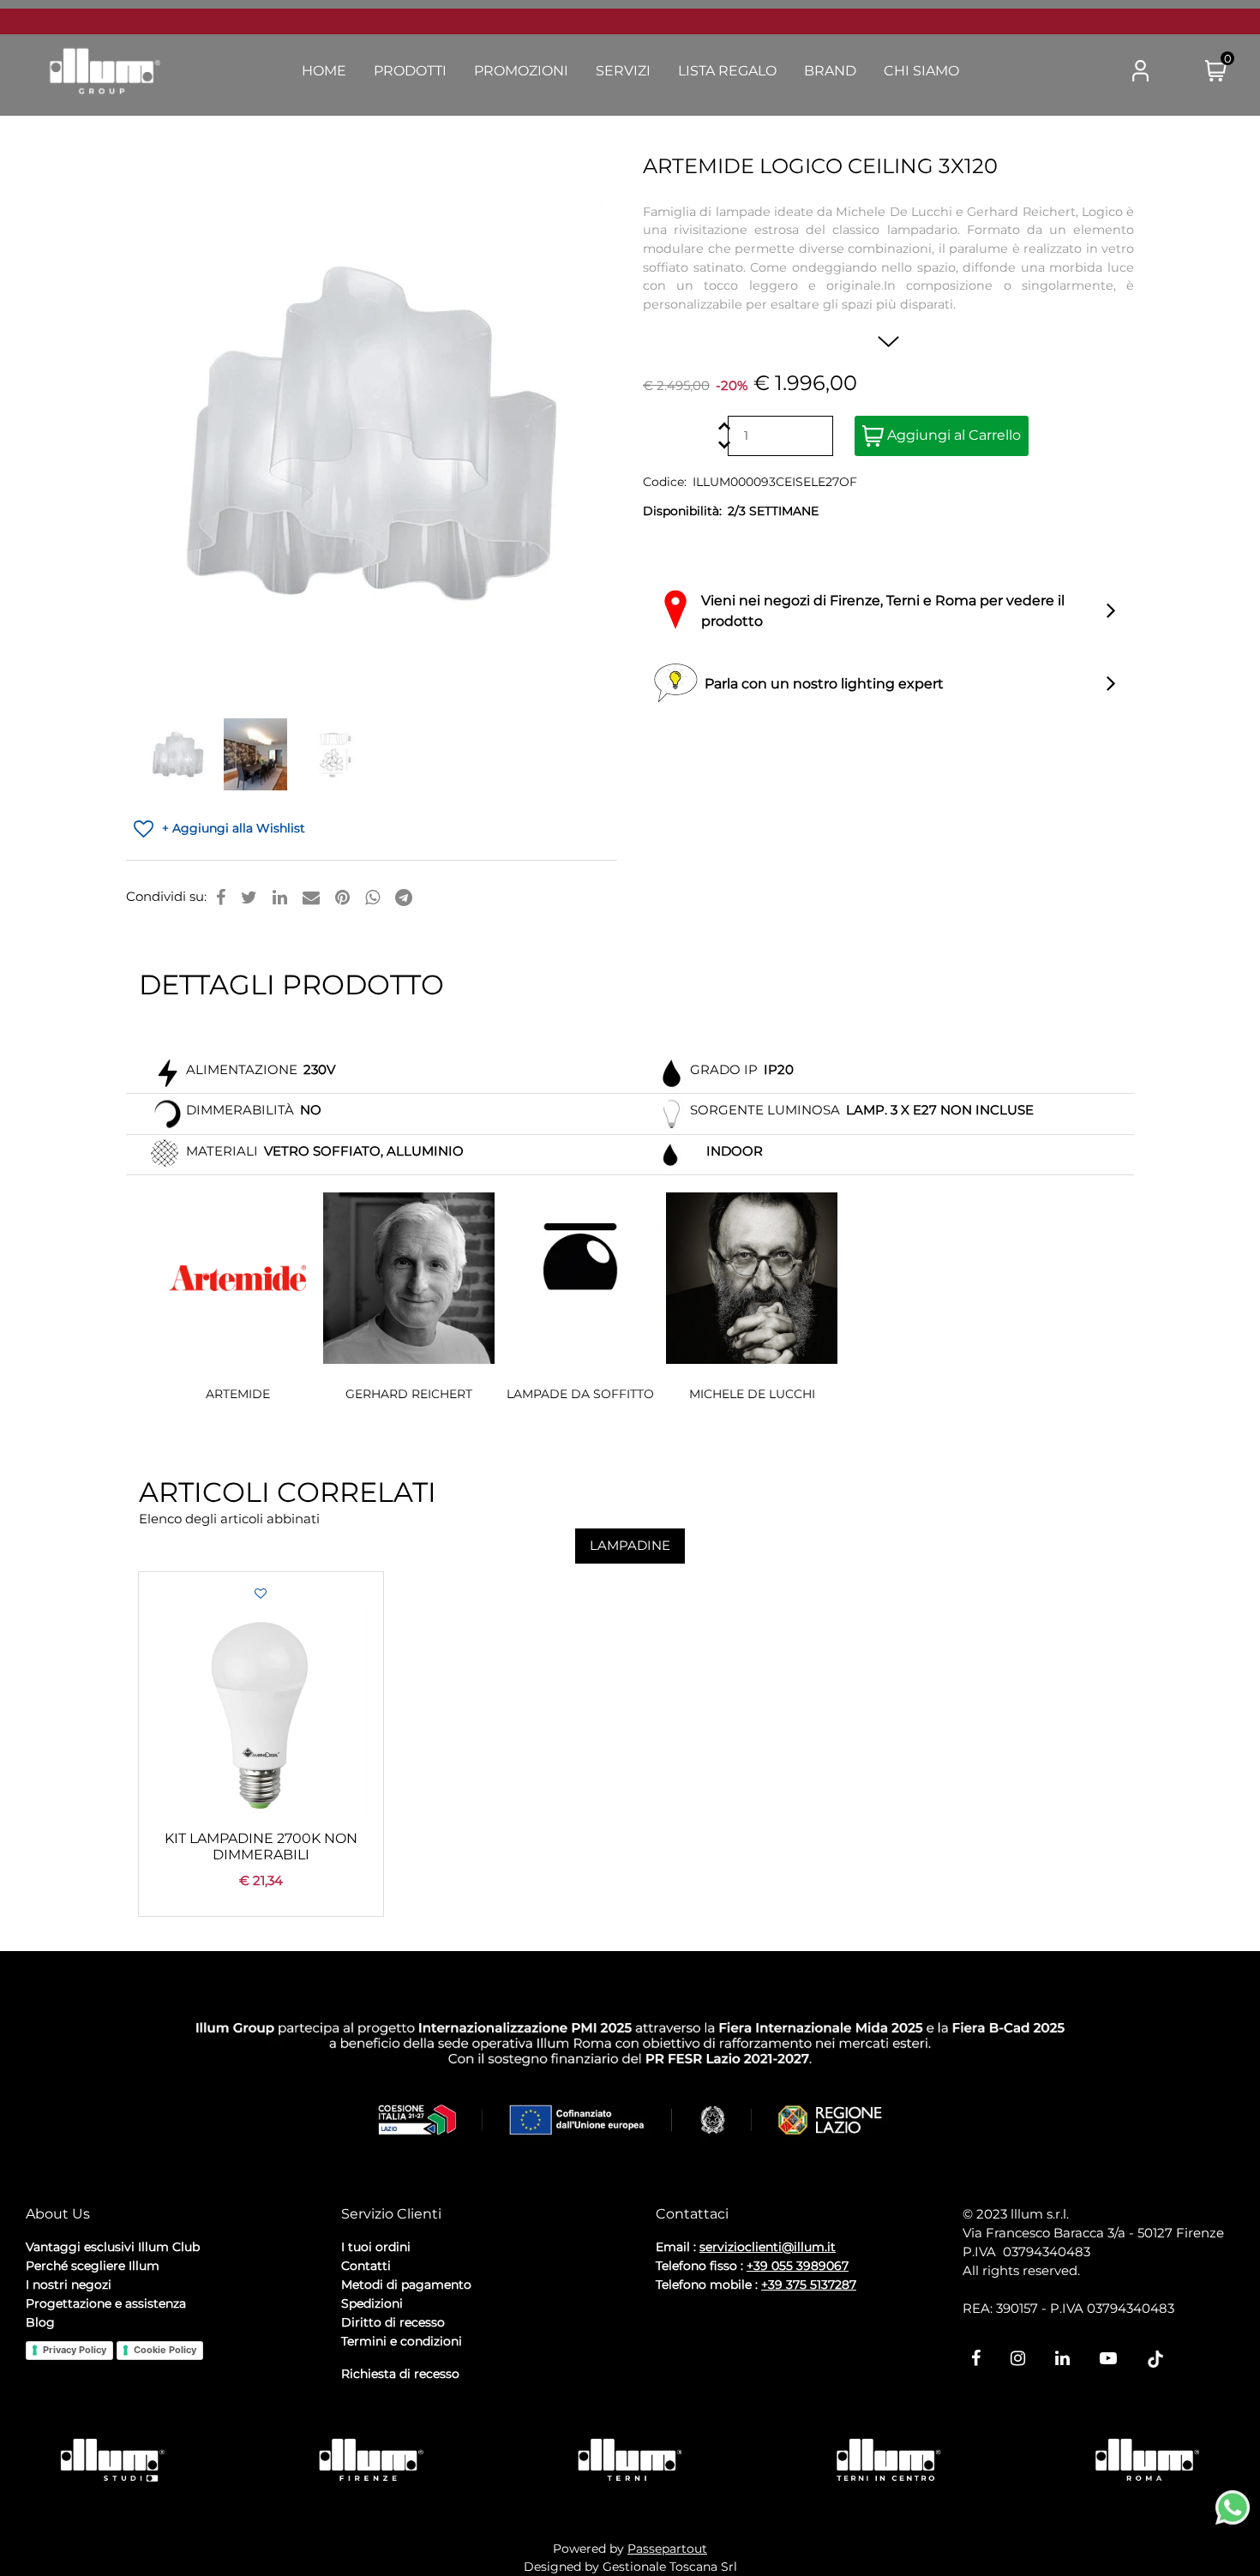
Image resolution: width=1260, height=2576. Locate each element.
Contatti (366, 2266)
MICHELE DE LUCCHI (752, 1394)
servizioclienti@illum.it (768, 2247)
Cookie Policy (165, 2350)
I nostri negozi (69, 2285)
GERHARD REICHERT (409, 1394)
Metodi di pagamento (406, 2285)
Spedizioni (372, 2303)
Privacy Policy (75, 2350)
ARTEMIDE (238, 1394)
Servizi (623, 71)
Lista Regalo (727, 71)
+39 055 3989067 (798, 2266)
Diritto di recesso (393, 2322)
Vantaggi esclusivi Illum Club (113, 2247)
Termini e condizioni (402, 2341)
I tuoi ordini (376, 2247)
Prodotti (410, 71)
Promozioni (521, 71)
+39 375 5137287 (809, 2285)
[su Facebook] (221, 898)
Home (324, 71)
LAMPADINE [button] (630, 1545)
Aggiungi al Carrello (952, 435)
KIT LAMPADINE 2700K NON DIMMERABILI (261, 1846)
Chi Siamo (921, 71)
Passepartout (667, 2549)
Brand (830, 71)
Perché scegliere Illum (93, 2266)
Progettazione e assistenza (106, 2303)
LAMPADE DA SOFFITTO (580, 1394)
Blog (40, 2322)
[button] (1072, 72)
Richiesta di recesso (400, 2374)
